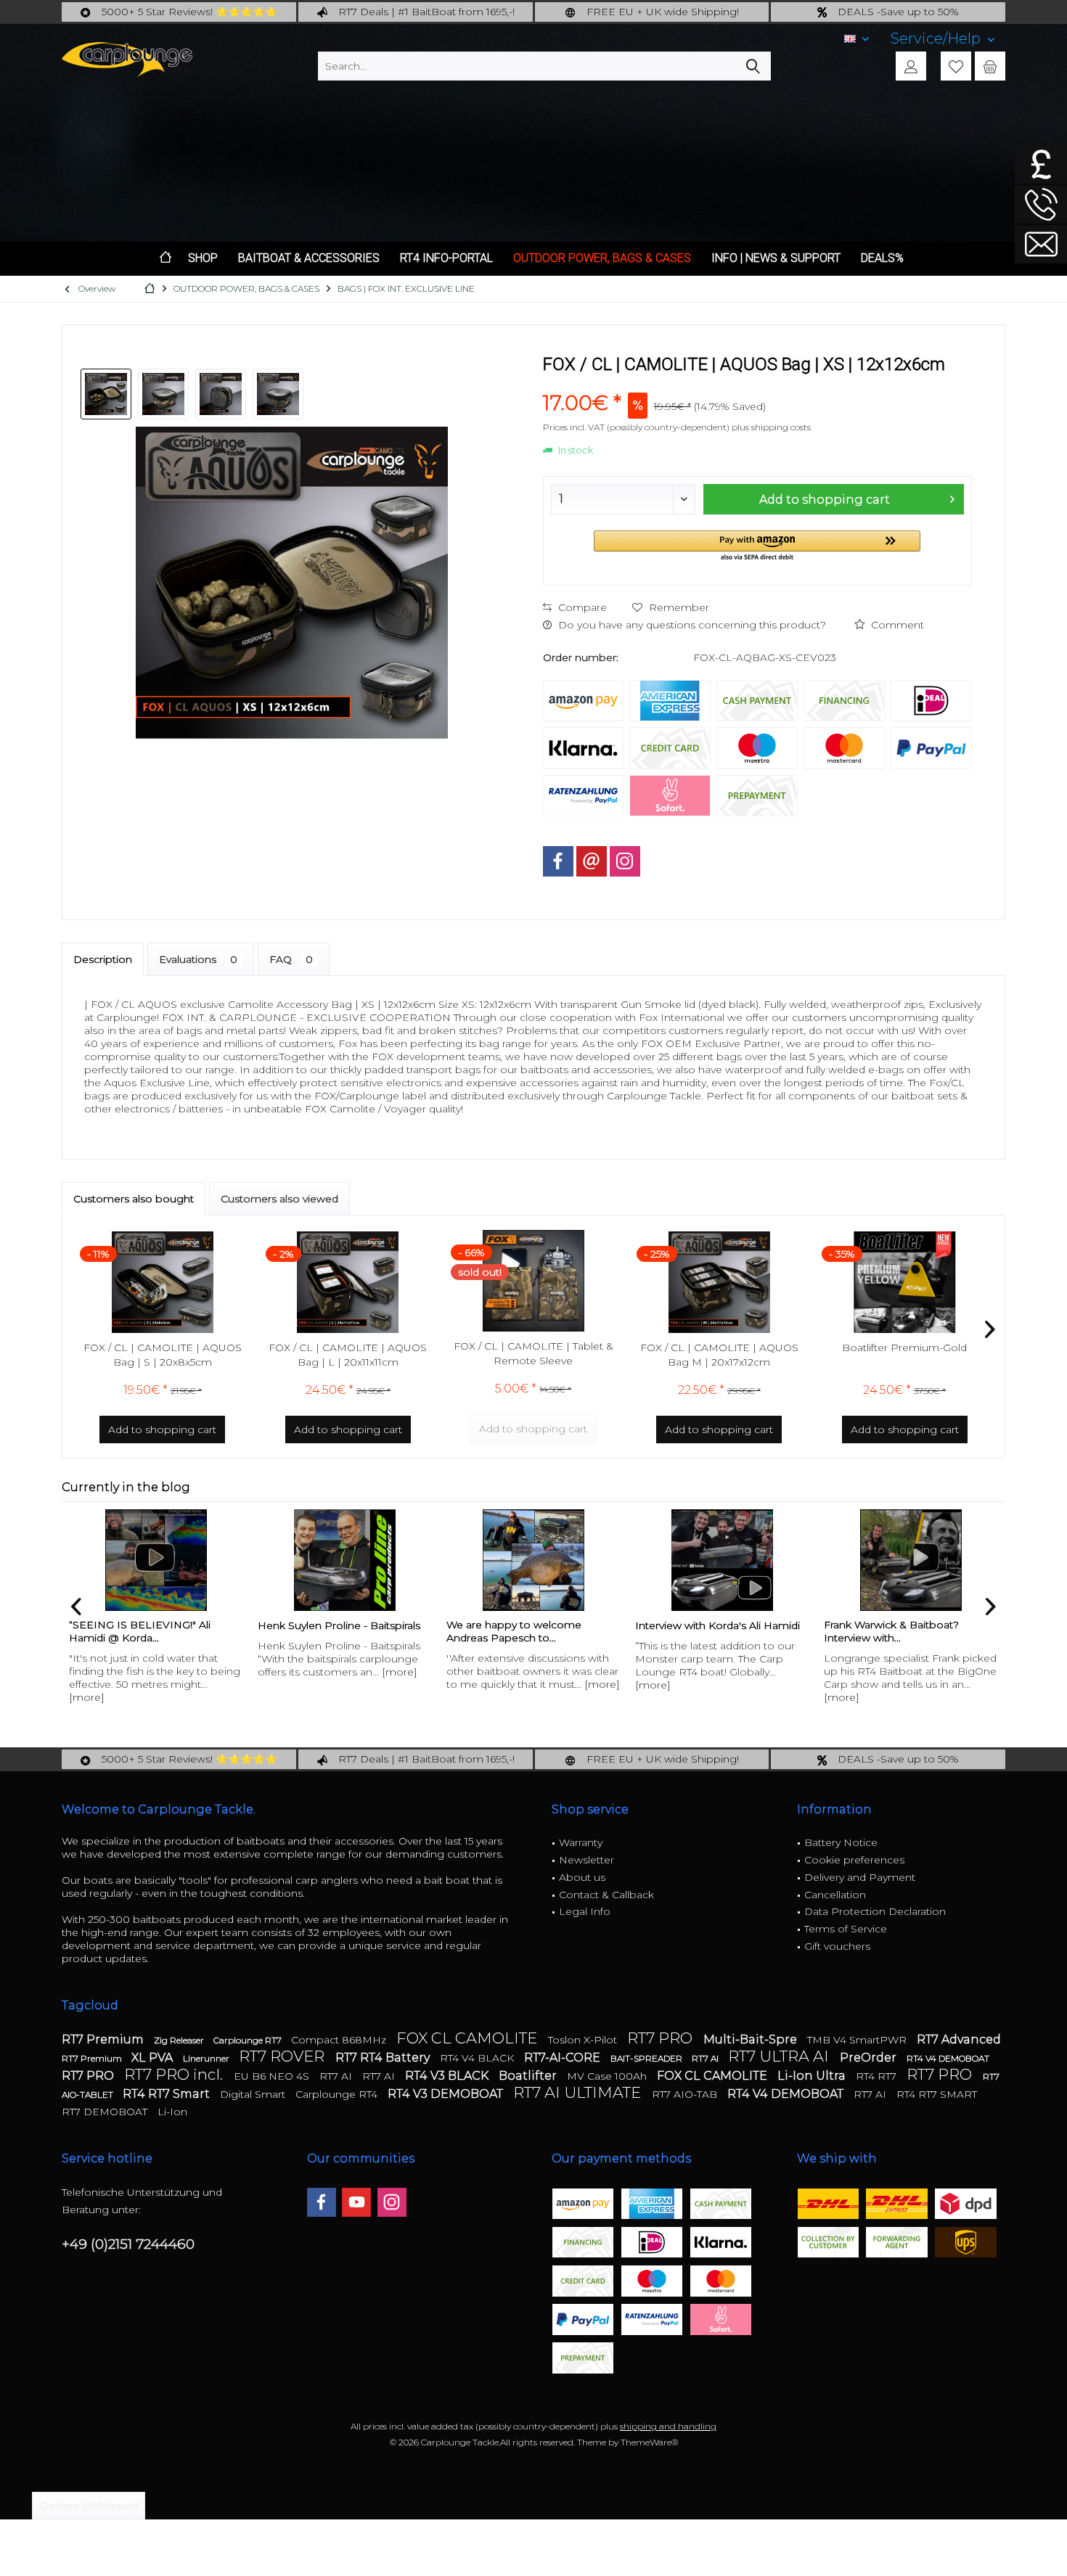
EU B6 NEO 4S (273, 2076)
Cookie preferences (854, 1860)
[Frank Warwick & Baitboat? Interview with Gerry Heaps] (722, 1560)
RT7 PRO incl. (175, 2074)
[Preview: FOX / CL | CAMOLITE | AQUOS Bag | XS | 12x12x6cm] (106, 394)
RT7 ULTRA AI (780, 2056)
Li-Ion (172, 2112)
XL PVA (154, 2058)
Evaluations (198, 959)
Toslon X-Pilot (584, 2040)
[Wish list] (956, 66)
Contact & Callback (606, 1895)
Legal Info (585, 1911)
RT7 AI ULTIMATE (579, 2092)
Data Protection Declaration (875, 1911)
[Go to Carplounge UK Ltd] (1041, 164)
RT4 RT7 (878, 2076)
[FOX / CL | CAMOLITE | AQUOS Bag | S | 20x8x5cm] (163, 1282)
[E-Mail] (592, 861)
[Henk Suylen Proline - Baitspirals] (156, 1560)
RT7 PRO (662, 2038)
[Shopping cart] (990, 66)
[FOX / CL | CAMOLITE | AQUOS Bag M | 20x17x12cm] (719, 1282)
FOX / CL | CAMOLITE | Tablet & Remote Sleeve (533, 1353)
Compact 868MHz (340, 2040)
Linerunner (207, 2058)
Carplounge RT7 (249, 2040)
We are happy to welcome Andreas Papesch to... (325, 1631)
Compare (581, 607)
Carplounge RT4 (338, 2094)
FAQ (291, 959)
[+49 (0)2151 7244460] (1041, 204)
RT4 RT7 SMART (937, 2094)
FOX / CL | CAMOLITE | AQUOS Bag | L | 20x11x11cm (348, 1355)
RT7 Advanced (959, 2039)
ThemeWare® (649, 2442)
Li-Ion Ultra (813, 2076)
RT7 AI (706, 2058)
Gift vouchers (837, 1946)
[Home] (165, 259)
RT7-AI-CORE (564, 2058)
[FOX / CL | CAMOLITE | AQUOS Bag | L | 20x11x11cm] (348, 1282)
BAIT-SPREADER (647, 2058)
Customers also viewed (279, 1199)
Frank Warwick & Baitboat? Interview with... (703, 1631)
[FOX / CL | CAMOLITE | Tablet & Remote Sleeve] (533, 1281)
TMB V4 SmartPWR (858, 2040)
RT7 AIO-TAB (686, 2094)
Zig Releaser (180, 2040)
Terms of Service (846, 1929)
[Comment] (757, 383)
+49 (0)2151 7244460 (128, 2244)
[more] (211, 1672)
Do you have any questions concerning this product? (691, 625)
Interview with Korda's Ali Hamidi (529, 1625)
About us (582, 1877)
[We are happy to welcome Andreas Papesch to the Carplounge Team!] (345, 1560)
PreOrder (870, 2058)
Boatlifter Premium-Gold (904, 1348)
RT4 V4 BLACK (478, 2058)
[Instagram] (625, 861)
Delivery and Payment (860, 1877)
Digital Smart (254, 2094)
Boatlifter (529, 2076)
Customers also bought (134, 1199)
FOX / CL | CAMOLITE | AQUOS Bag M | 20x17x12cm (719, 1355)
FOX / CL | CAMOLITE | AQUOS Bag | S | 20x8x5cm (163, 1355)
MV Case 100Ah (608, 2076)
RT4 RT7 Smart (168, 2094)
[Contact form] (1041, 244)
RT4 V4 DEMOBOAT (948, 2058)
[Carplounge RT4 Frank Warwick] (911, 1560)
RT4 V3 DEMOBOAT (447, 2094)
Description (103, 959)
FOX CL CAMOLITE (469, 2038)
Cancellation (835, 1895)
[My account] (911, 66)
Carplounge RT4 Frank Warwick (903, 1625)
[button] (757, 547)
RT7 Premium (104, 2039)
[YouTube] (356, 2202)
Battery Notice (841, 1842)
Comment (896, 625)
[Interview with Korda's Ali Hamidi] (533, 1560)
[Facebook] (558, 861)
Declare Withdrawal (89, 2506)
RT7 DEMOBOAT (106, 2112)
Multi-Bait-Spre (752, 2039)
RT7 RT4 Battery (384, 2058)
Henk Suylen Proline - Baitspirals (150, 1625)
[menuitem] (943, 39)
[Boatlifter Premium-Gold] (904, 1282)
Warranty (581, 1842)
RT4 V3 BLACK (448, 2076)
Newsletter (586, 1860)
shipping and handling (668, 2426)
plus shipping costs (771, 427)
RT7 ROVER (283, 2056)
